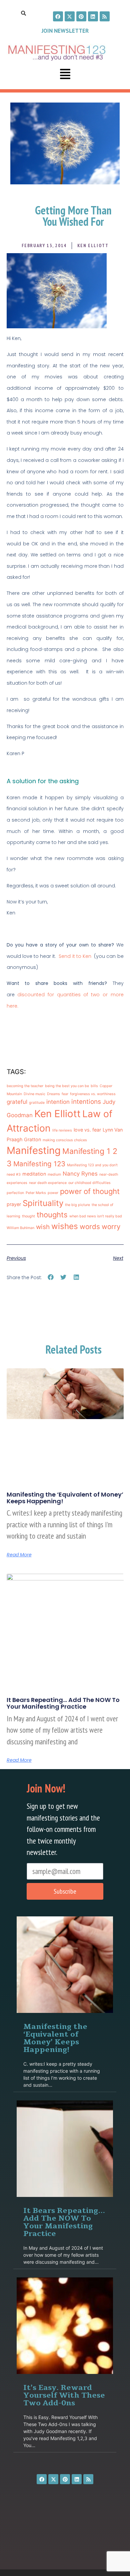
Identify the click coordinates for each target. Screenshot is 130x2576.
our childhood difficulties (89, 1183)
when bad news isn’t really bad (96, 1216)
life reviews (62, 1130)
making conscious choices (65, 1140)
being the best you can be (67, 1086)
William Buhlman (20, 1228)
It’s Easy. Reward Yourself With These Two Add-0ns (64, 2395)
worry (111, 1227)
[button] (65, 75)
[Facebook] (58, 16)
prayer (14, 1204)
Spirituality (43, 1203)
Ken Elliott (57, 1114)
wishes (65, 1226)
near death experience (48, 1183)
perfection (15, 1193)
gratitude (37, 1103)
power (53, 1193)
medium (54, 1174)
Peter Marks (36, 1193)
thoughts (52, 1215)
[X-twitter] (70, 16)
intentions (86, 1102)
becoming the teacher (25, 1086)
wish (43, 1227)
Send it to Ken (75, 956)
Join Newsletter (65, 31)
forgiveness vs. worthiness (93, 1094)
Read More (19, 1555)
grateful (17, 1102)
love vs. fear (87, 1130)
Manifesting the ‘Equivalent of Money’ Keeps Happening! (65, 1498)
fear (65, 1094)
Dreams (53, 1094)
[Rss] (105, 16)
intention (58, 1102)
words (90, 1227)
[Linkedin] (93, 16)
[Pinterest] (81, 16)
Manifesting (34, 1150)
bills (94, 1086)
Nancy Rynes (80, 1174)
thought (28, 1216)
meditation (34, 1174)
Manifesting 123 (39, 1164)
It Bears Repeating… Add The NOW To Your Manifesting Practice (63, 1703)
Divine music (34, 1094)
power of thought (90, 1191)
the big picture (77, 1205)
